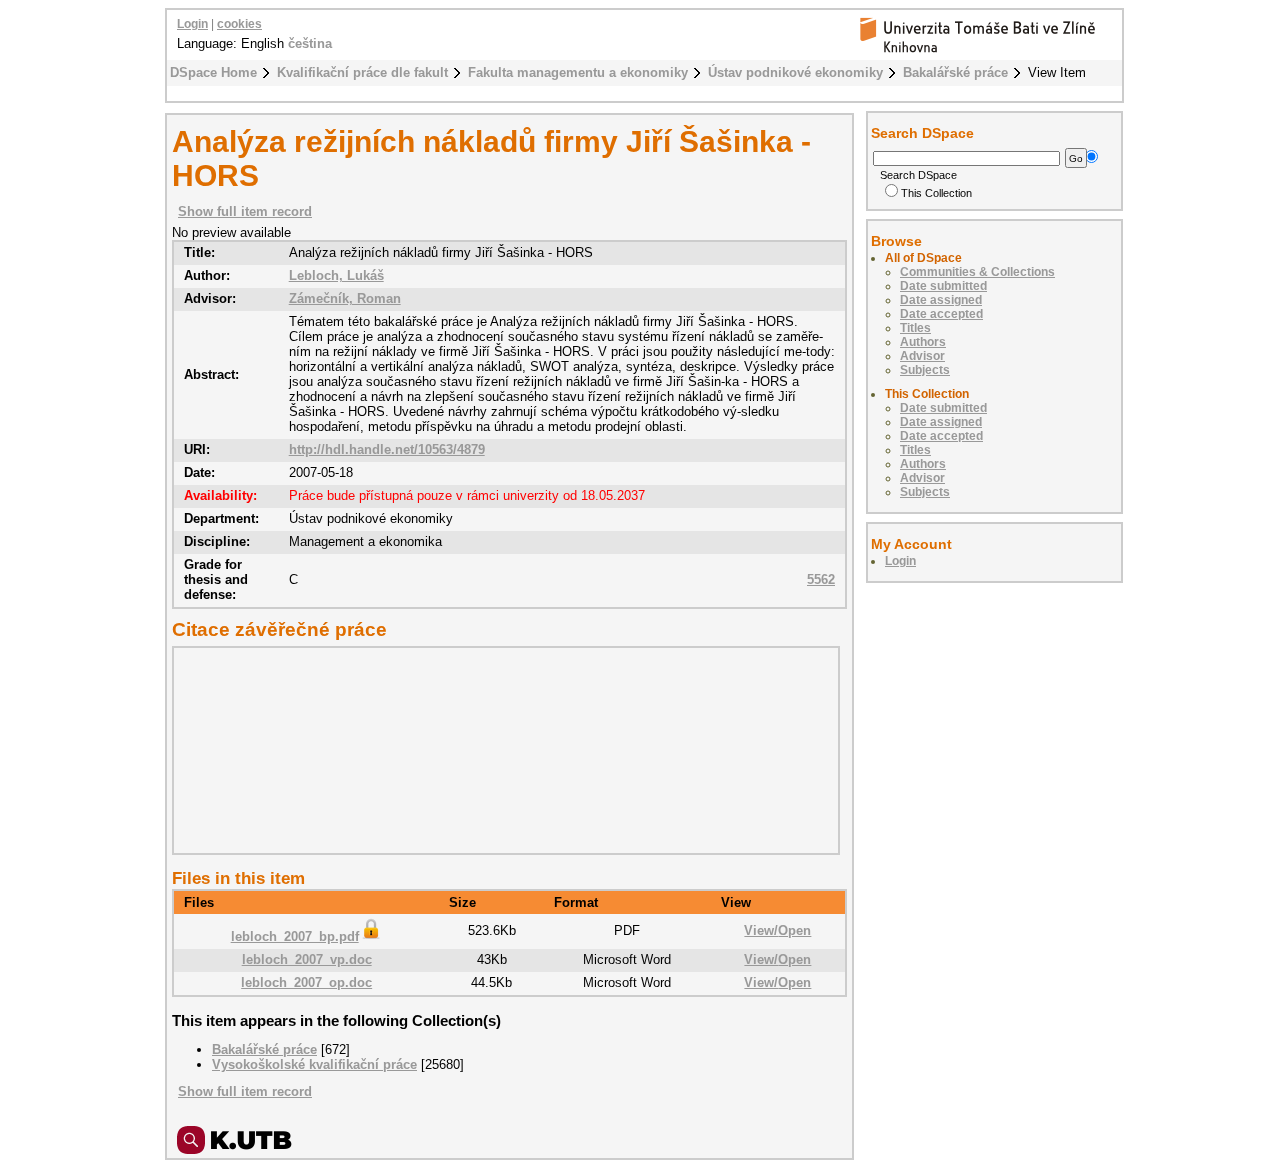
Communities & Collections (977, 272)
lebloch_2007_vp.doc (307, 959)
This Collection (936, 193)
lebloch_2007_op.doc (306, 982)
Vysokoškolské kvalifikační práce (314, 1064)
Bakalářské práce (955, 72)
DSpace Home (213, 72)
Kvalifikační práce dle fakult (362, 72)
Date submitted (943, 286)
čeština (310, 43)
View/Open (777, 930)
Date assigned (941, 300)
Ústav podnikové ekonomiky (795, 72)
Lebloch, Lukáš (336, 275)
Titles (915, 328)
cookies (239, 24)
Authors (923, 342)
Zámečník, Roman (345, 298)
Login (192, 24)
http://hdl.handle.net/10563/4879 (387, 449)
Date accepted (941, 314)
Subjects (925, 370)
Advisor (922, 356)
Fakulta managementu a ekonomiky (578, 72)
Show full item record (245, 211)
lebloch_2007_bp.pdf (295, 936)
